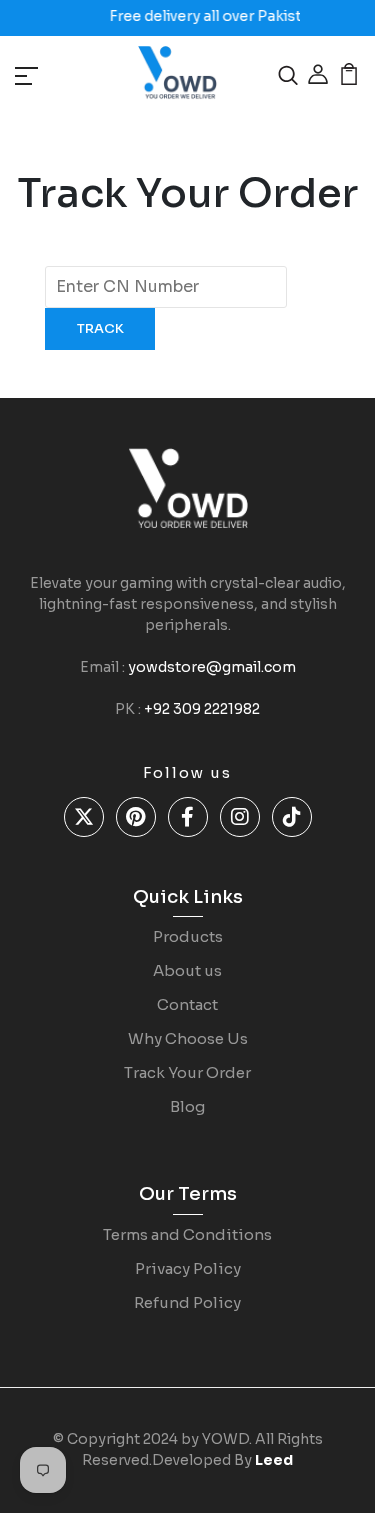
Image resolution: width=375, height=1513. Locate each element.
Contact (187, 1004)
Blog (187, 1106)
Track (100, 328)
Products (188, 936)
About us (187, 970)
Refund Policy (187, 1302)
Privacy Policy (188, 1268)
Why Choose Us (188, 1038)
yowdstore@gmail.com (212, 667)
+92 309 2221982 (202, 709)
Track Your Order (187, 1072)
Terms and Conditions (187, 1234)
